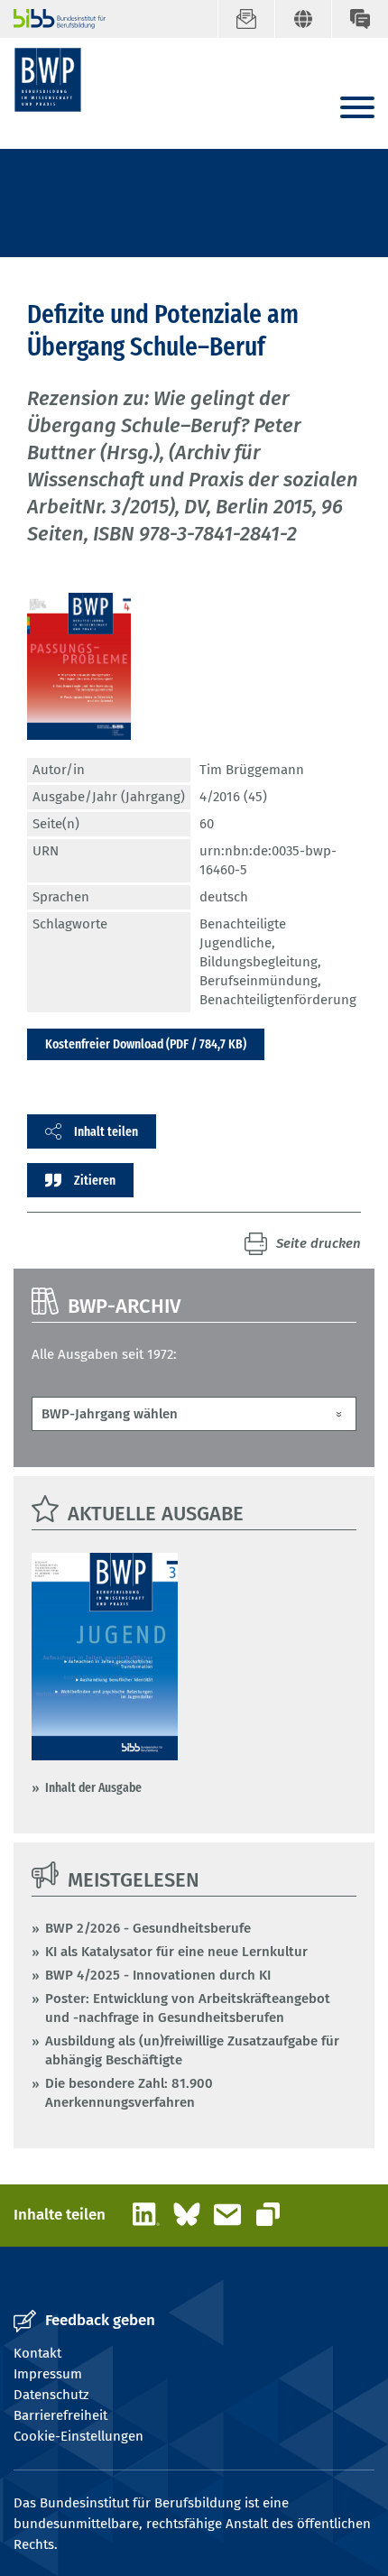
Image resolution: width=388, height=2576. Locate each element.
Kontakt (37, 2353)
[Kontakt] (360, 19)
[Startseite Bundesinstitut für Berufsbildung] (52, 19)
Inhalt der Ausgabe (93, 1787)
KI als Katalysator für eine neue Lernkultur (176, 1952)
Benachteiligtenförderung (278, 1000)
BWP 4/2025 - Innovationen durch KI (158, 1975)
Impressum (48, 2374)
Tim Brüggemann (252, 770)
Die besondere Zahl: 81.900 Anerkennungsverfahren (129, 2093)
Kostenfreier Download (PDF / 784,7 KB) (146, 1044)
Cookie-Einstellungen (79, 2436)
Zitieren (95, 1180)
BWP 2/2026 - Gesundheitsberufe (148, 1928)
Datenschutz (51, 2395)
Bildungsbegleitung (259, 962)
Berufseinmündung (259, 981)
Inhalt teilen (106, 1131)
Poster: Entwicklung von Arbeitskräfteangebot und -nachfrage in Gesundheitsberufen (188, 2008)
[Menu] (357, 109)
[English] (303, 19)
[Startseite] (48, 80)
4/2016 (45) (233, 797)
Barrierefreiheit (60, 2415)
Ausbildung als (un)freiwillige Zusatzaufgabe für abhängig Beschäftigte (192, 2050)
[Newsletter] (246, 19)
